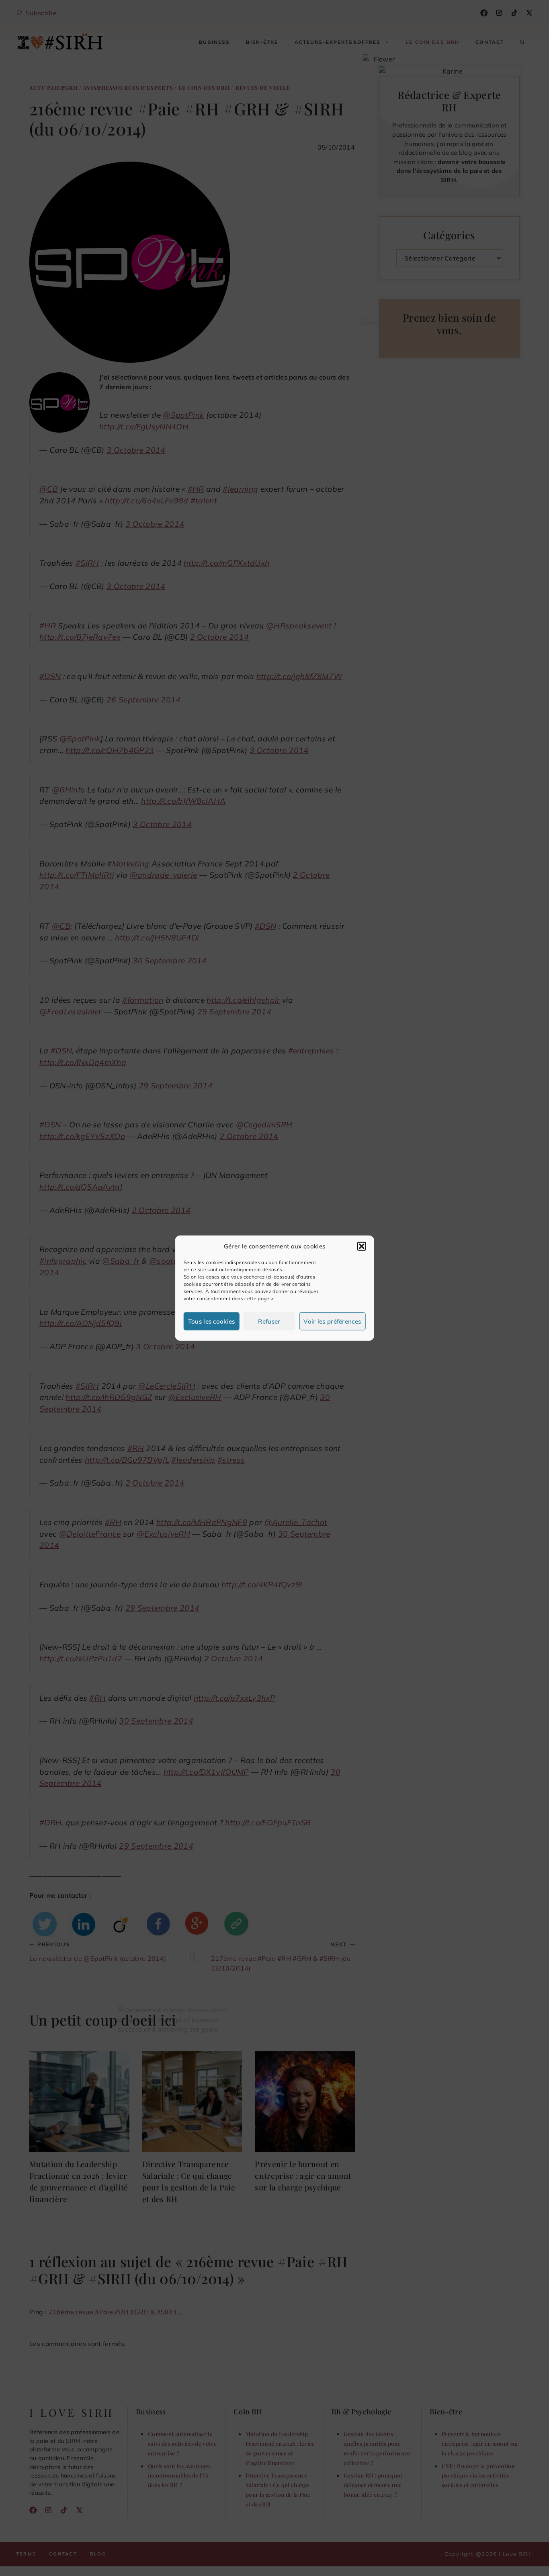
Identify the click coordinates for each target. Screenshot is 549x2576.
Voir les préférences (332, 1321)
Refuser (269, 1321)
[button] (361, 1246)
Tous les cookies (212, 1321)
